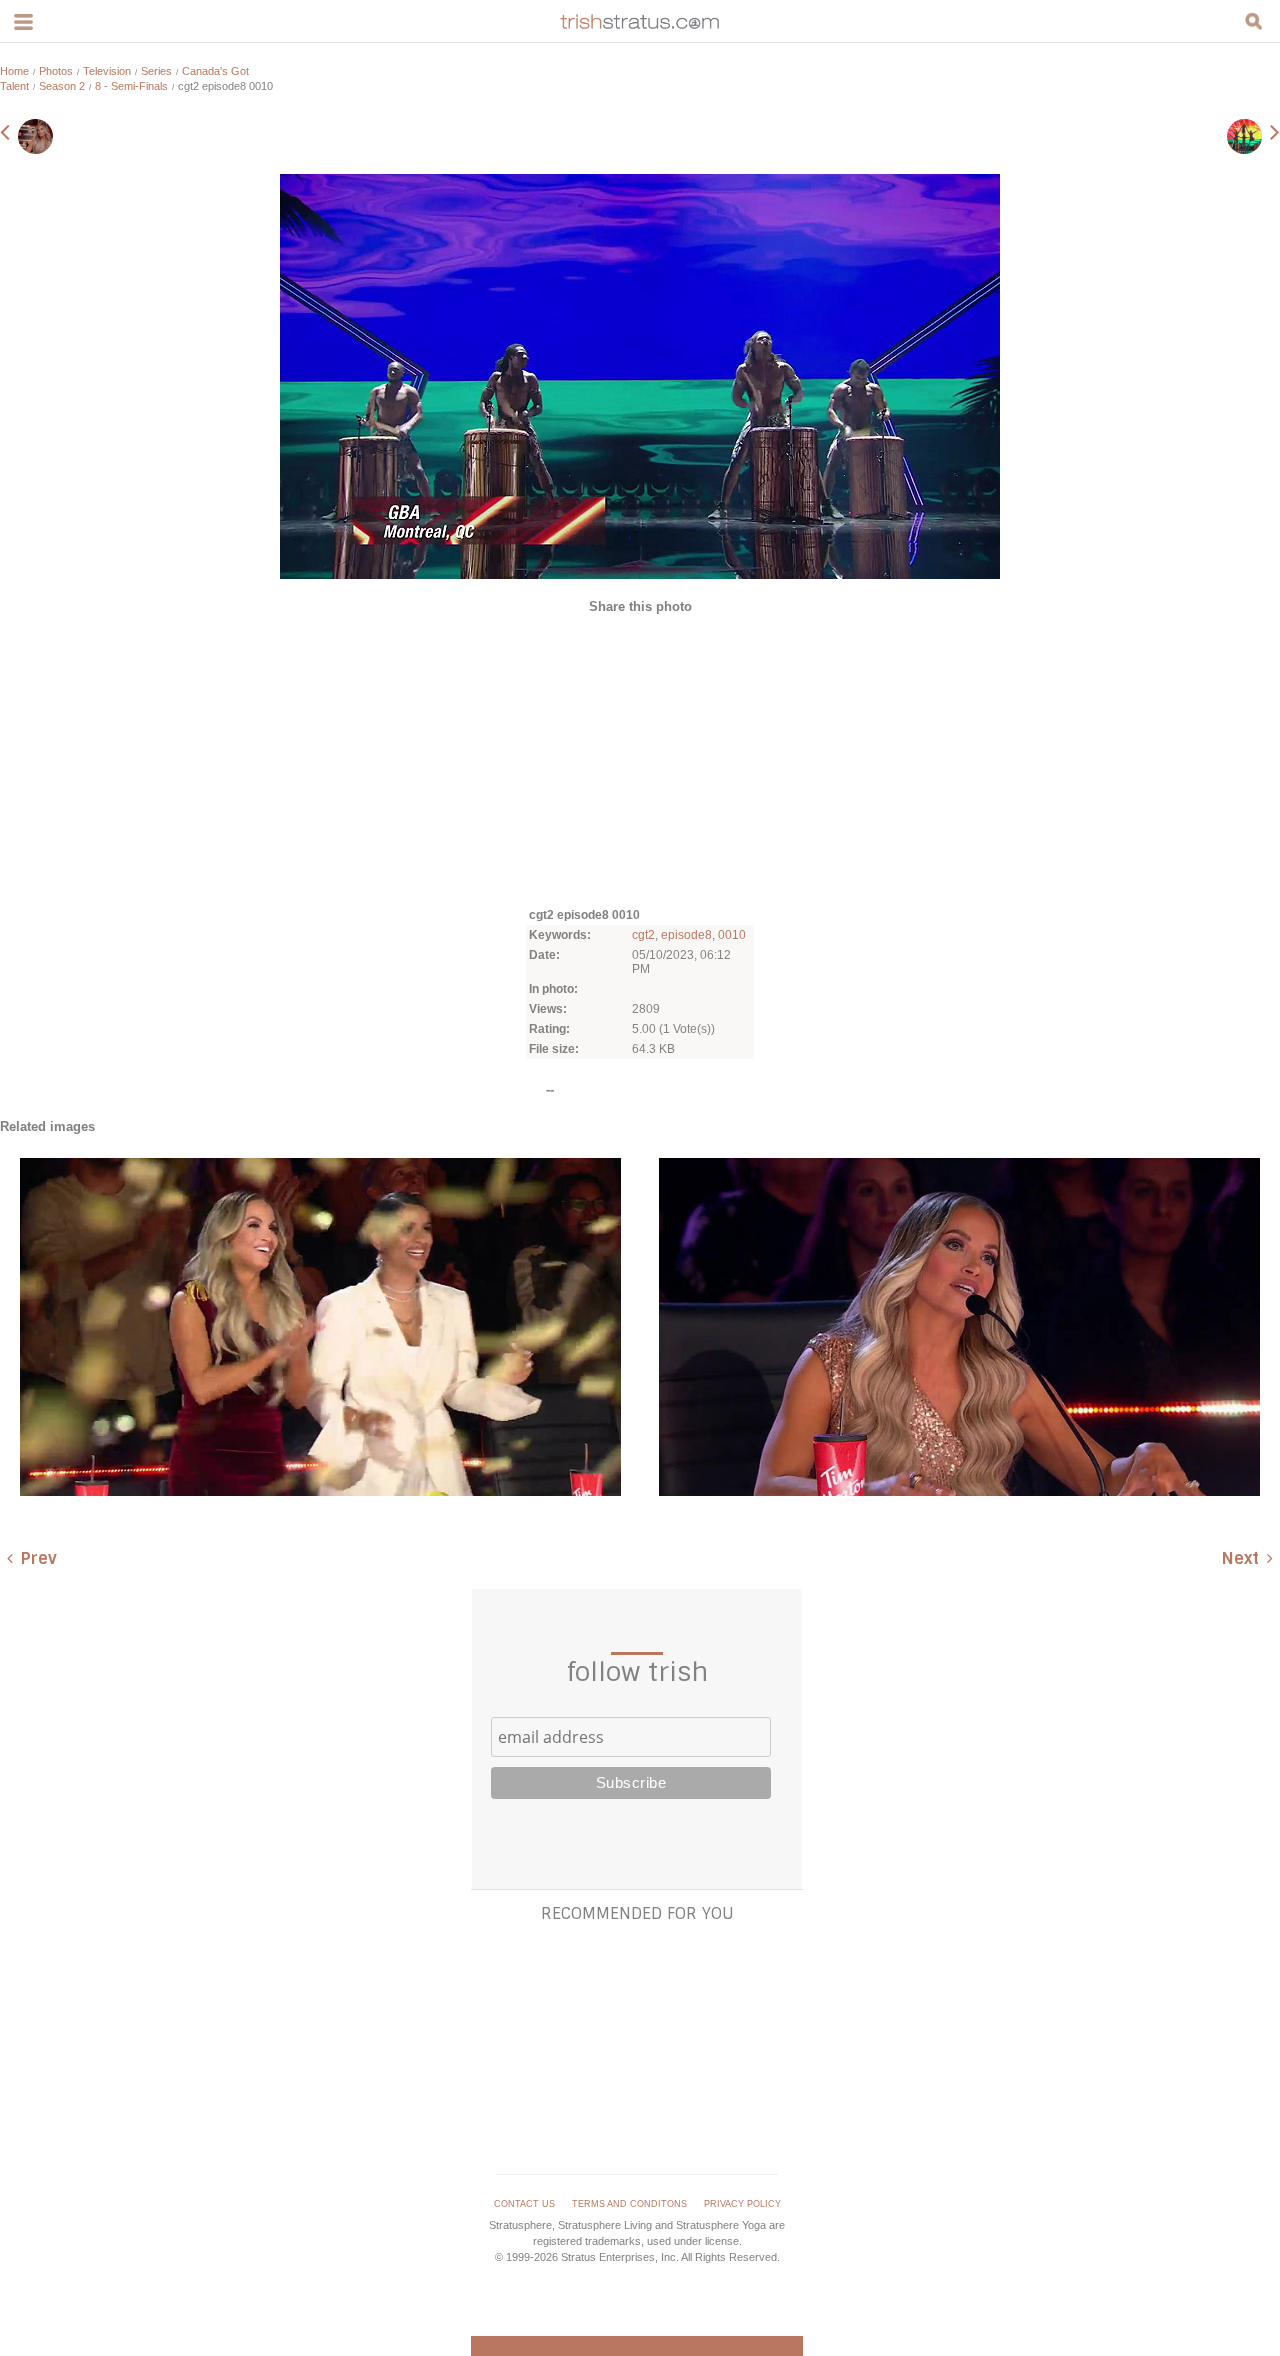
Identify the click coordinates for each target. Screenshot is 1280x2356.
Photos (56, 71)
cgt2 (643, 935)
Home (14, 71)
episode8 (686, 935)
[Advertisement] (640, 759)
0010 (732, 935)
